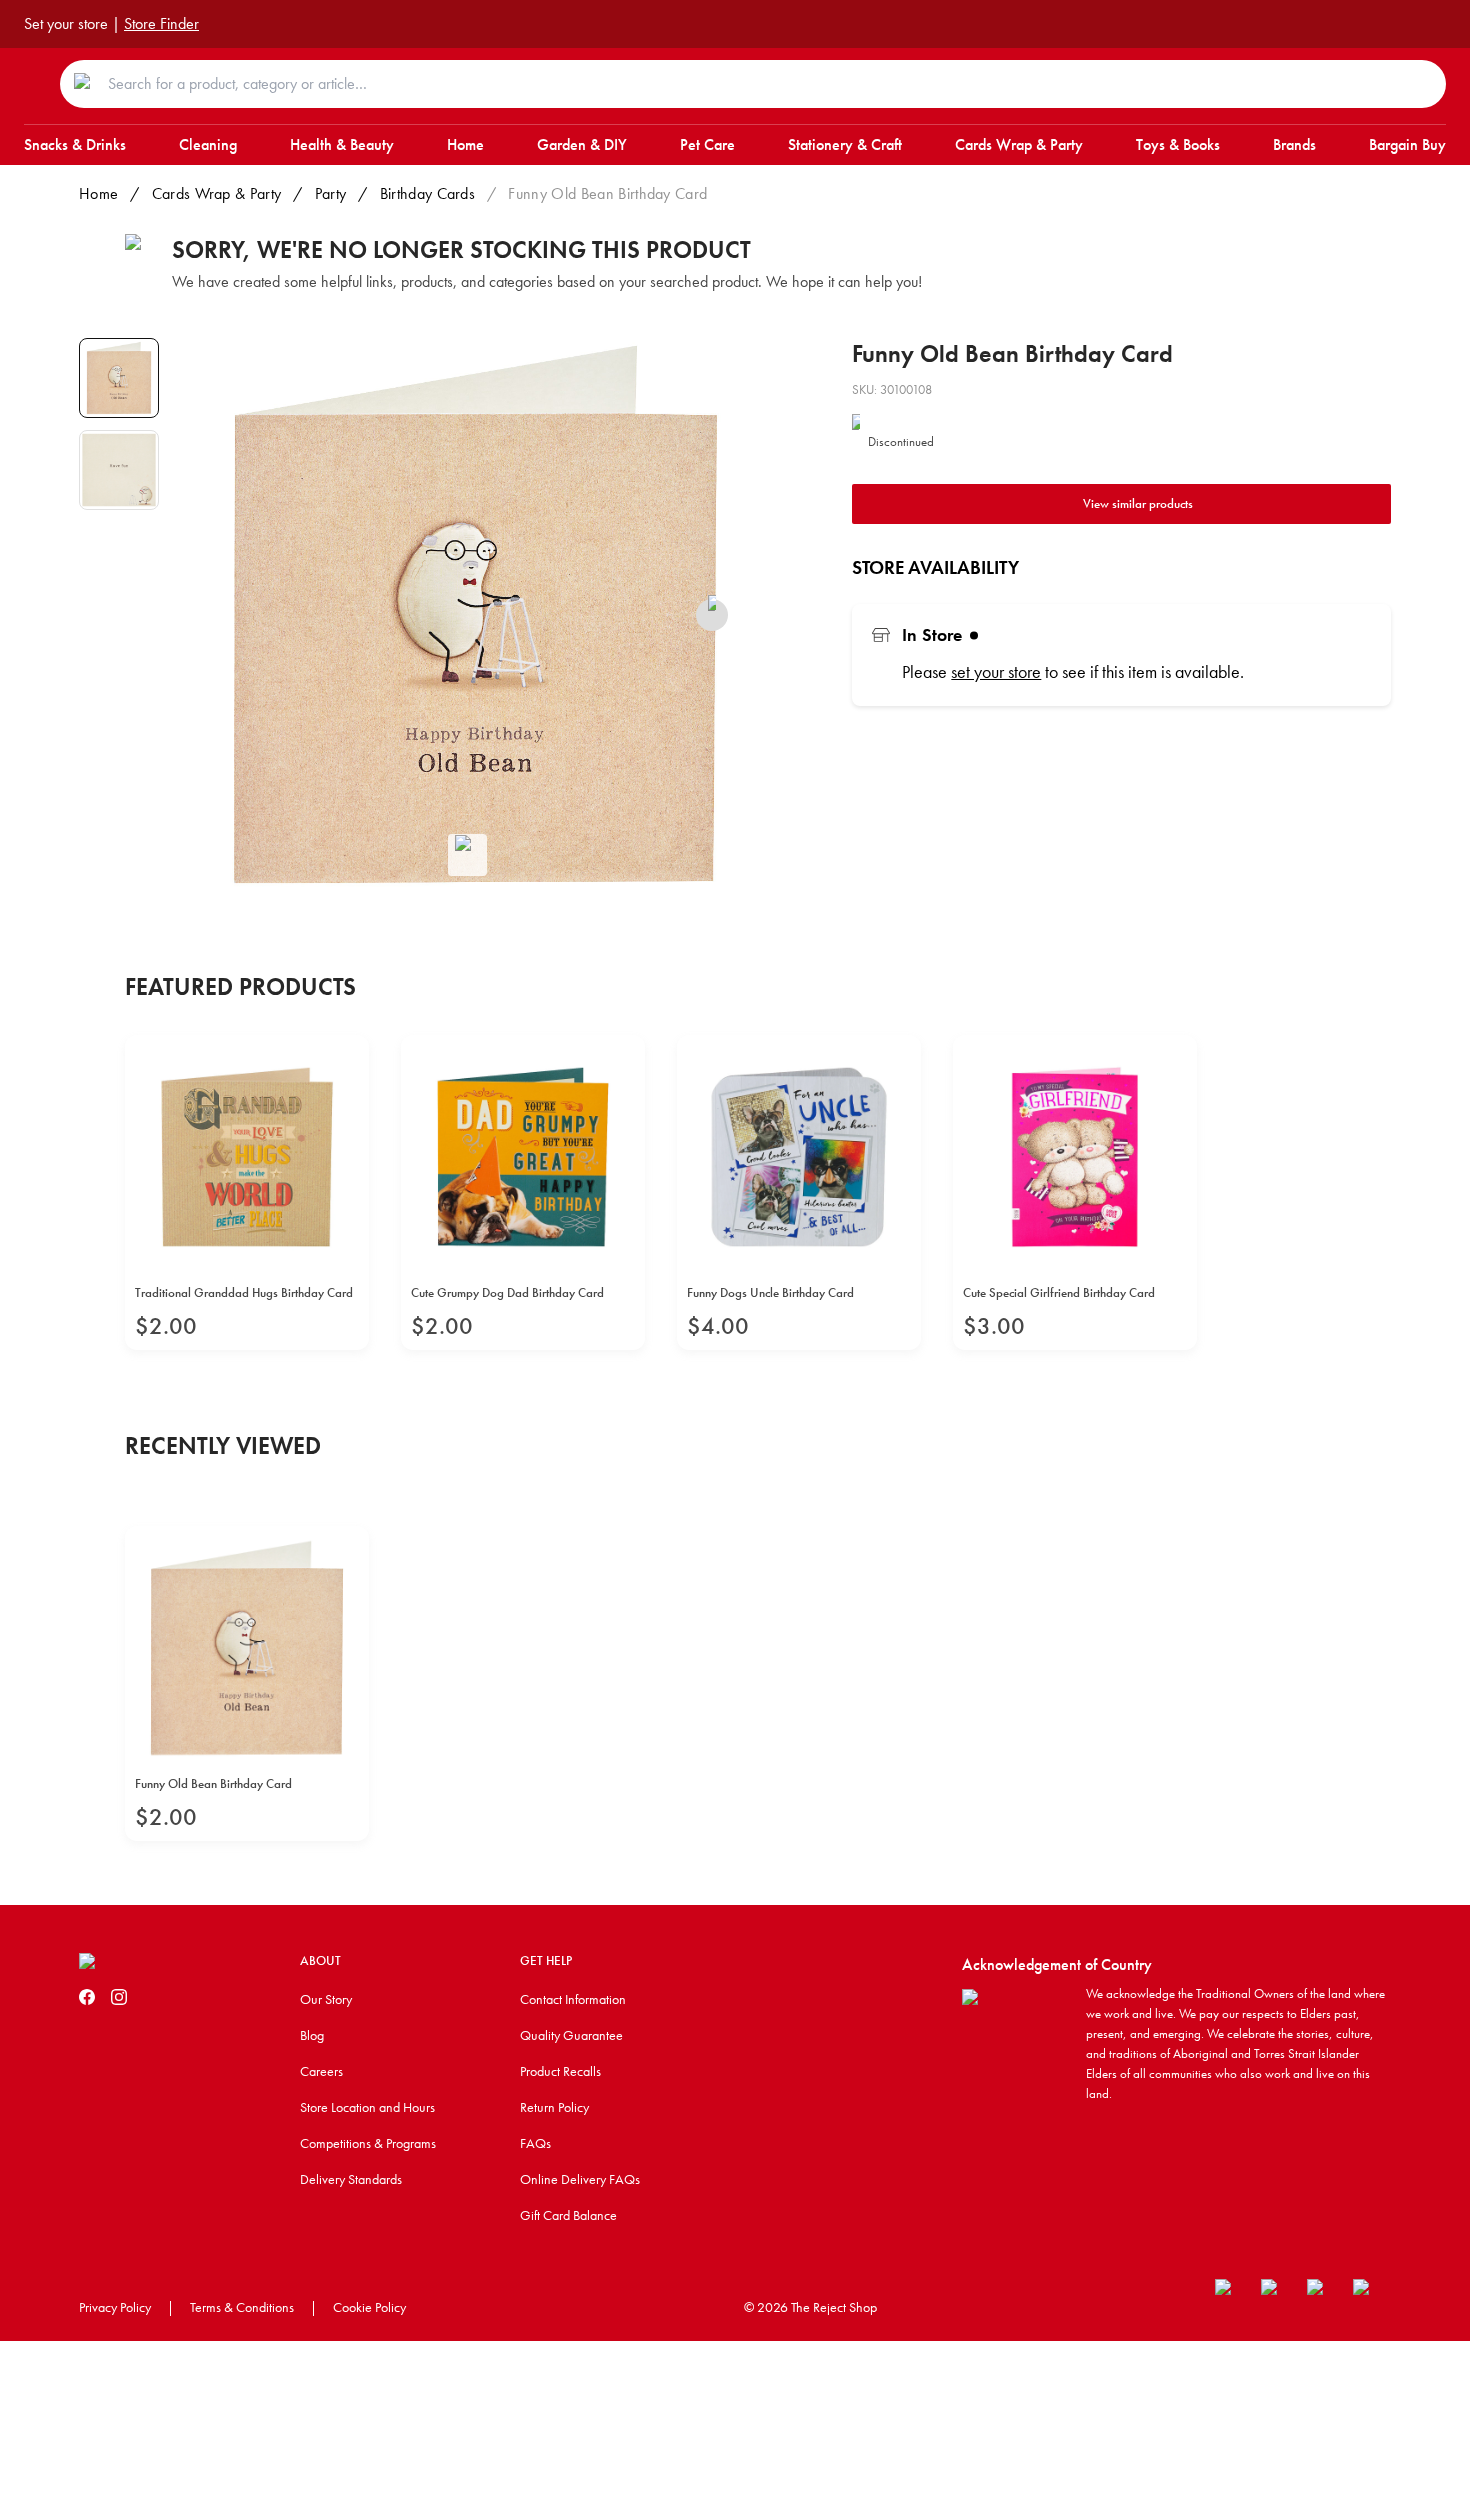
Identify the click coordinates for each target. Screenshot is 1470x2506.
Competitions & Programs (368, 2143)
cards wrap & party (217, 193)
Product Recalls (560, 2071)
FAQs (535, 2143)
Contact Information (573, 1999)
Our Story (326, 1999)
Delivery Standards (351, 2179)
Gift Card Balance (568, 2215)
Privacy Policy (115, 2307)
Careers (321, 2071)
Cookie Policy (369, 2307)
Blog (312, 2035)
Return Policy (554, 2107)
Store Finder (161, 23)
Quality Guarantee (571, 2035)
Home (98, 193)
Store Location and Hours (367, 2107)
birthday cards (427, 193)
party (331, 193)
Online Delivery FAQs (580, 2179)
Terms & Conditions (242, 2307)
